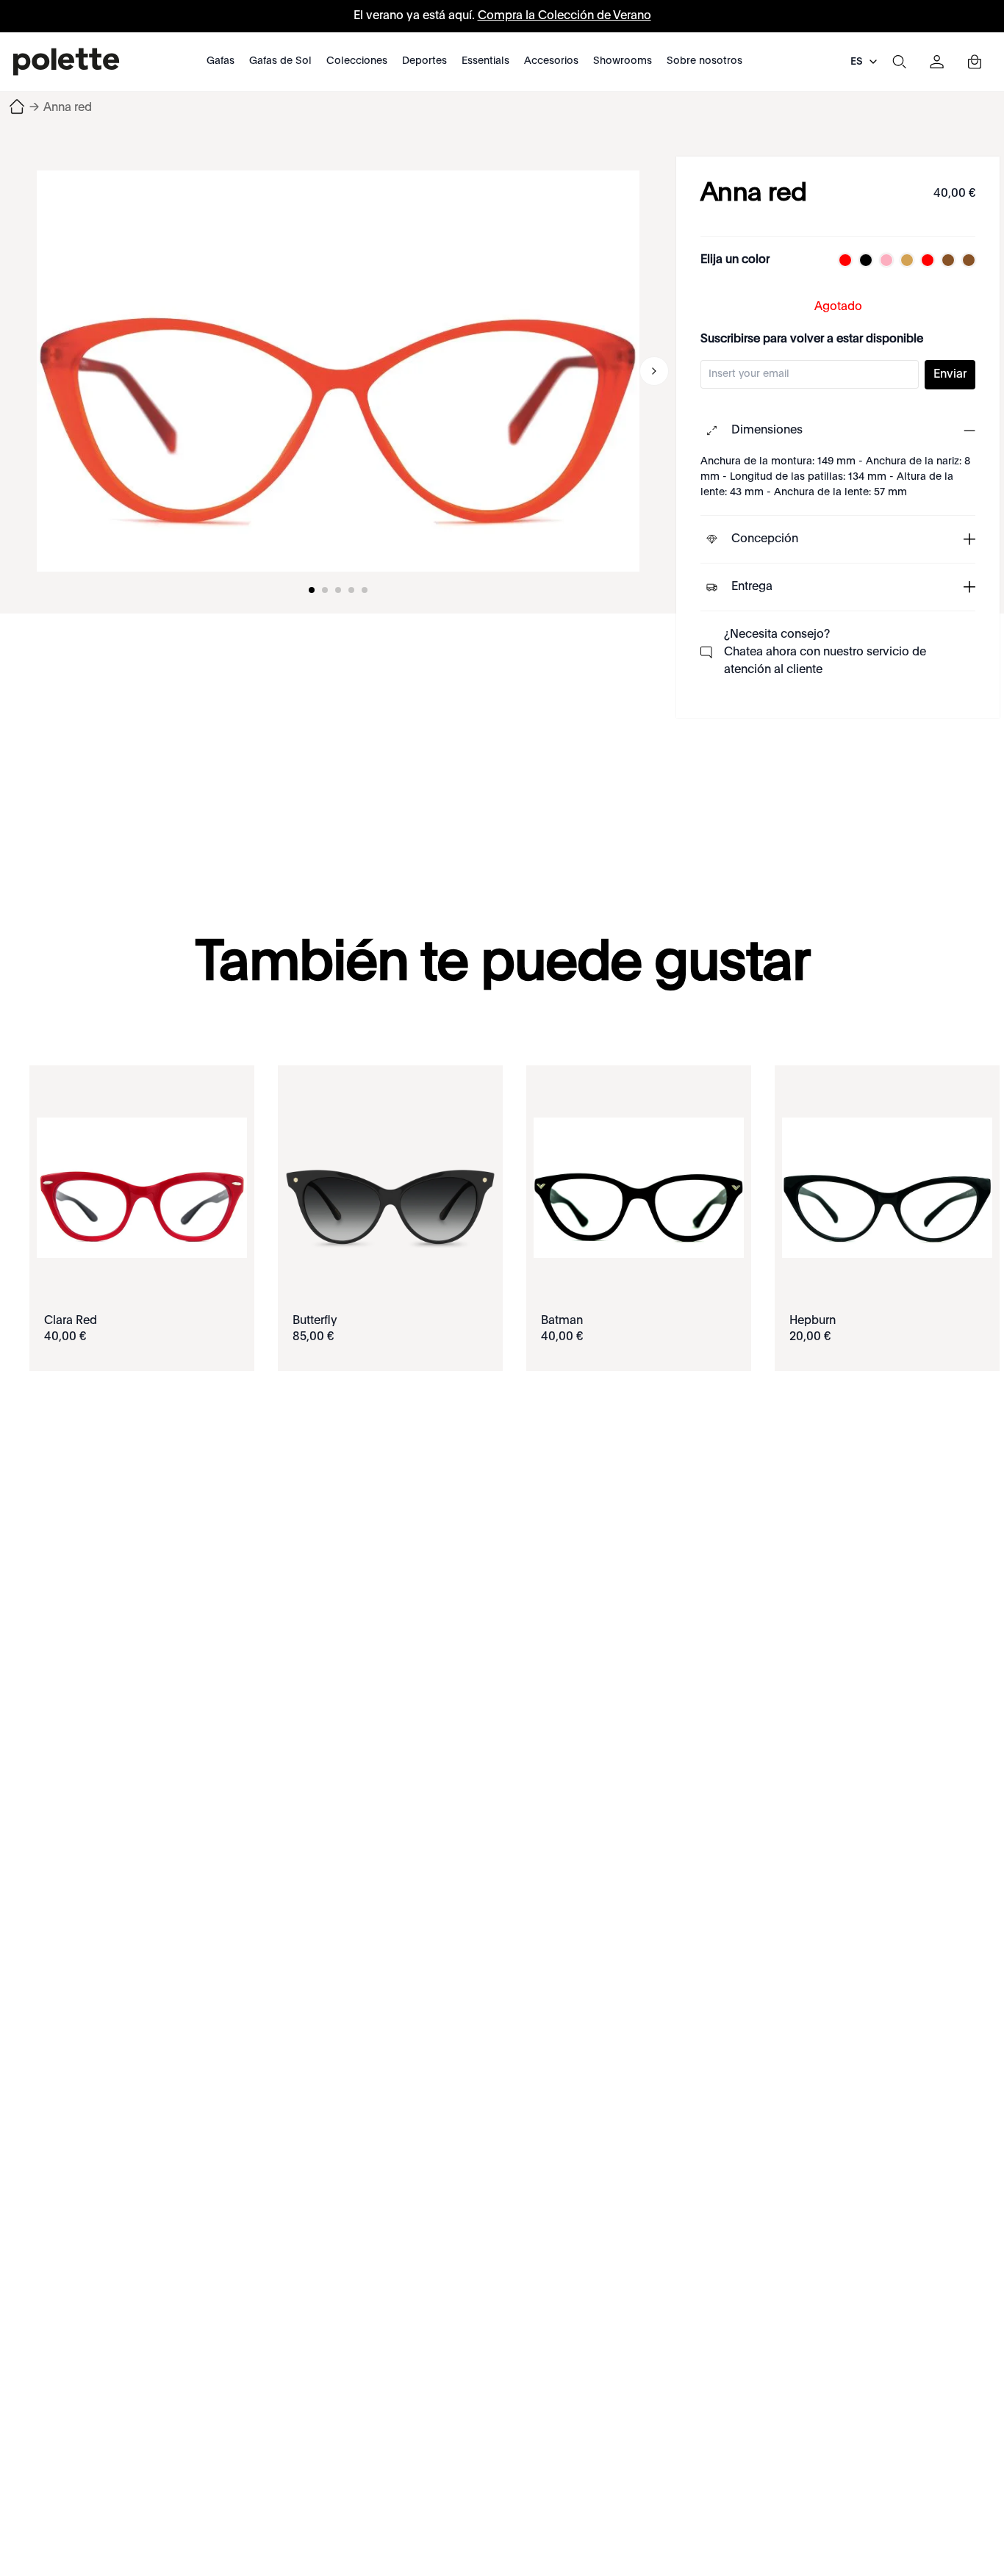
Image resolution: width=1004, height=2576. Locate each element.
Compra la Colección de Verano (564, 16)
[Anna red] (338, 371)
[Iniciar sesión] (937, 62)
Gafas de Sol (280, 61)
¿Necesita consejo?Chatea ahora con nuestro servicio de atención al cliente (825, 652)
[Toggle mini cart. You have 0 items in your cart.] (975, 62)
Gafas (220, 61)
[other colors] (842, 260)
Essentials (485, 61)
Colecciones (357, 61)
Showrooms (623, 61)
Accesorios (551, 61)
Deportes (424, 61)
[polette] (66, 62)
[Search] (899, 62)
